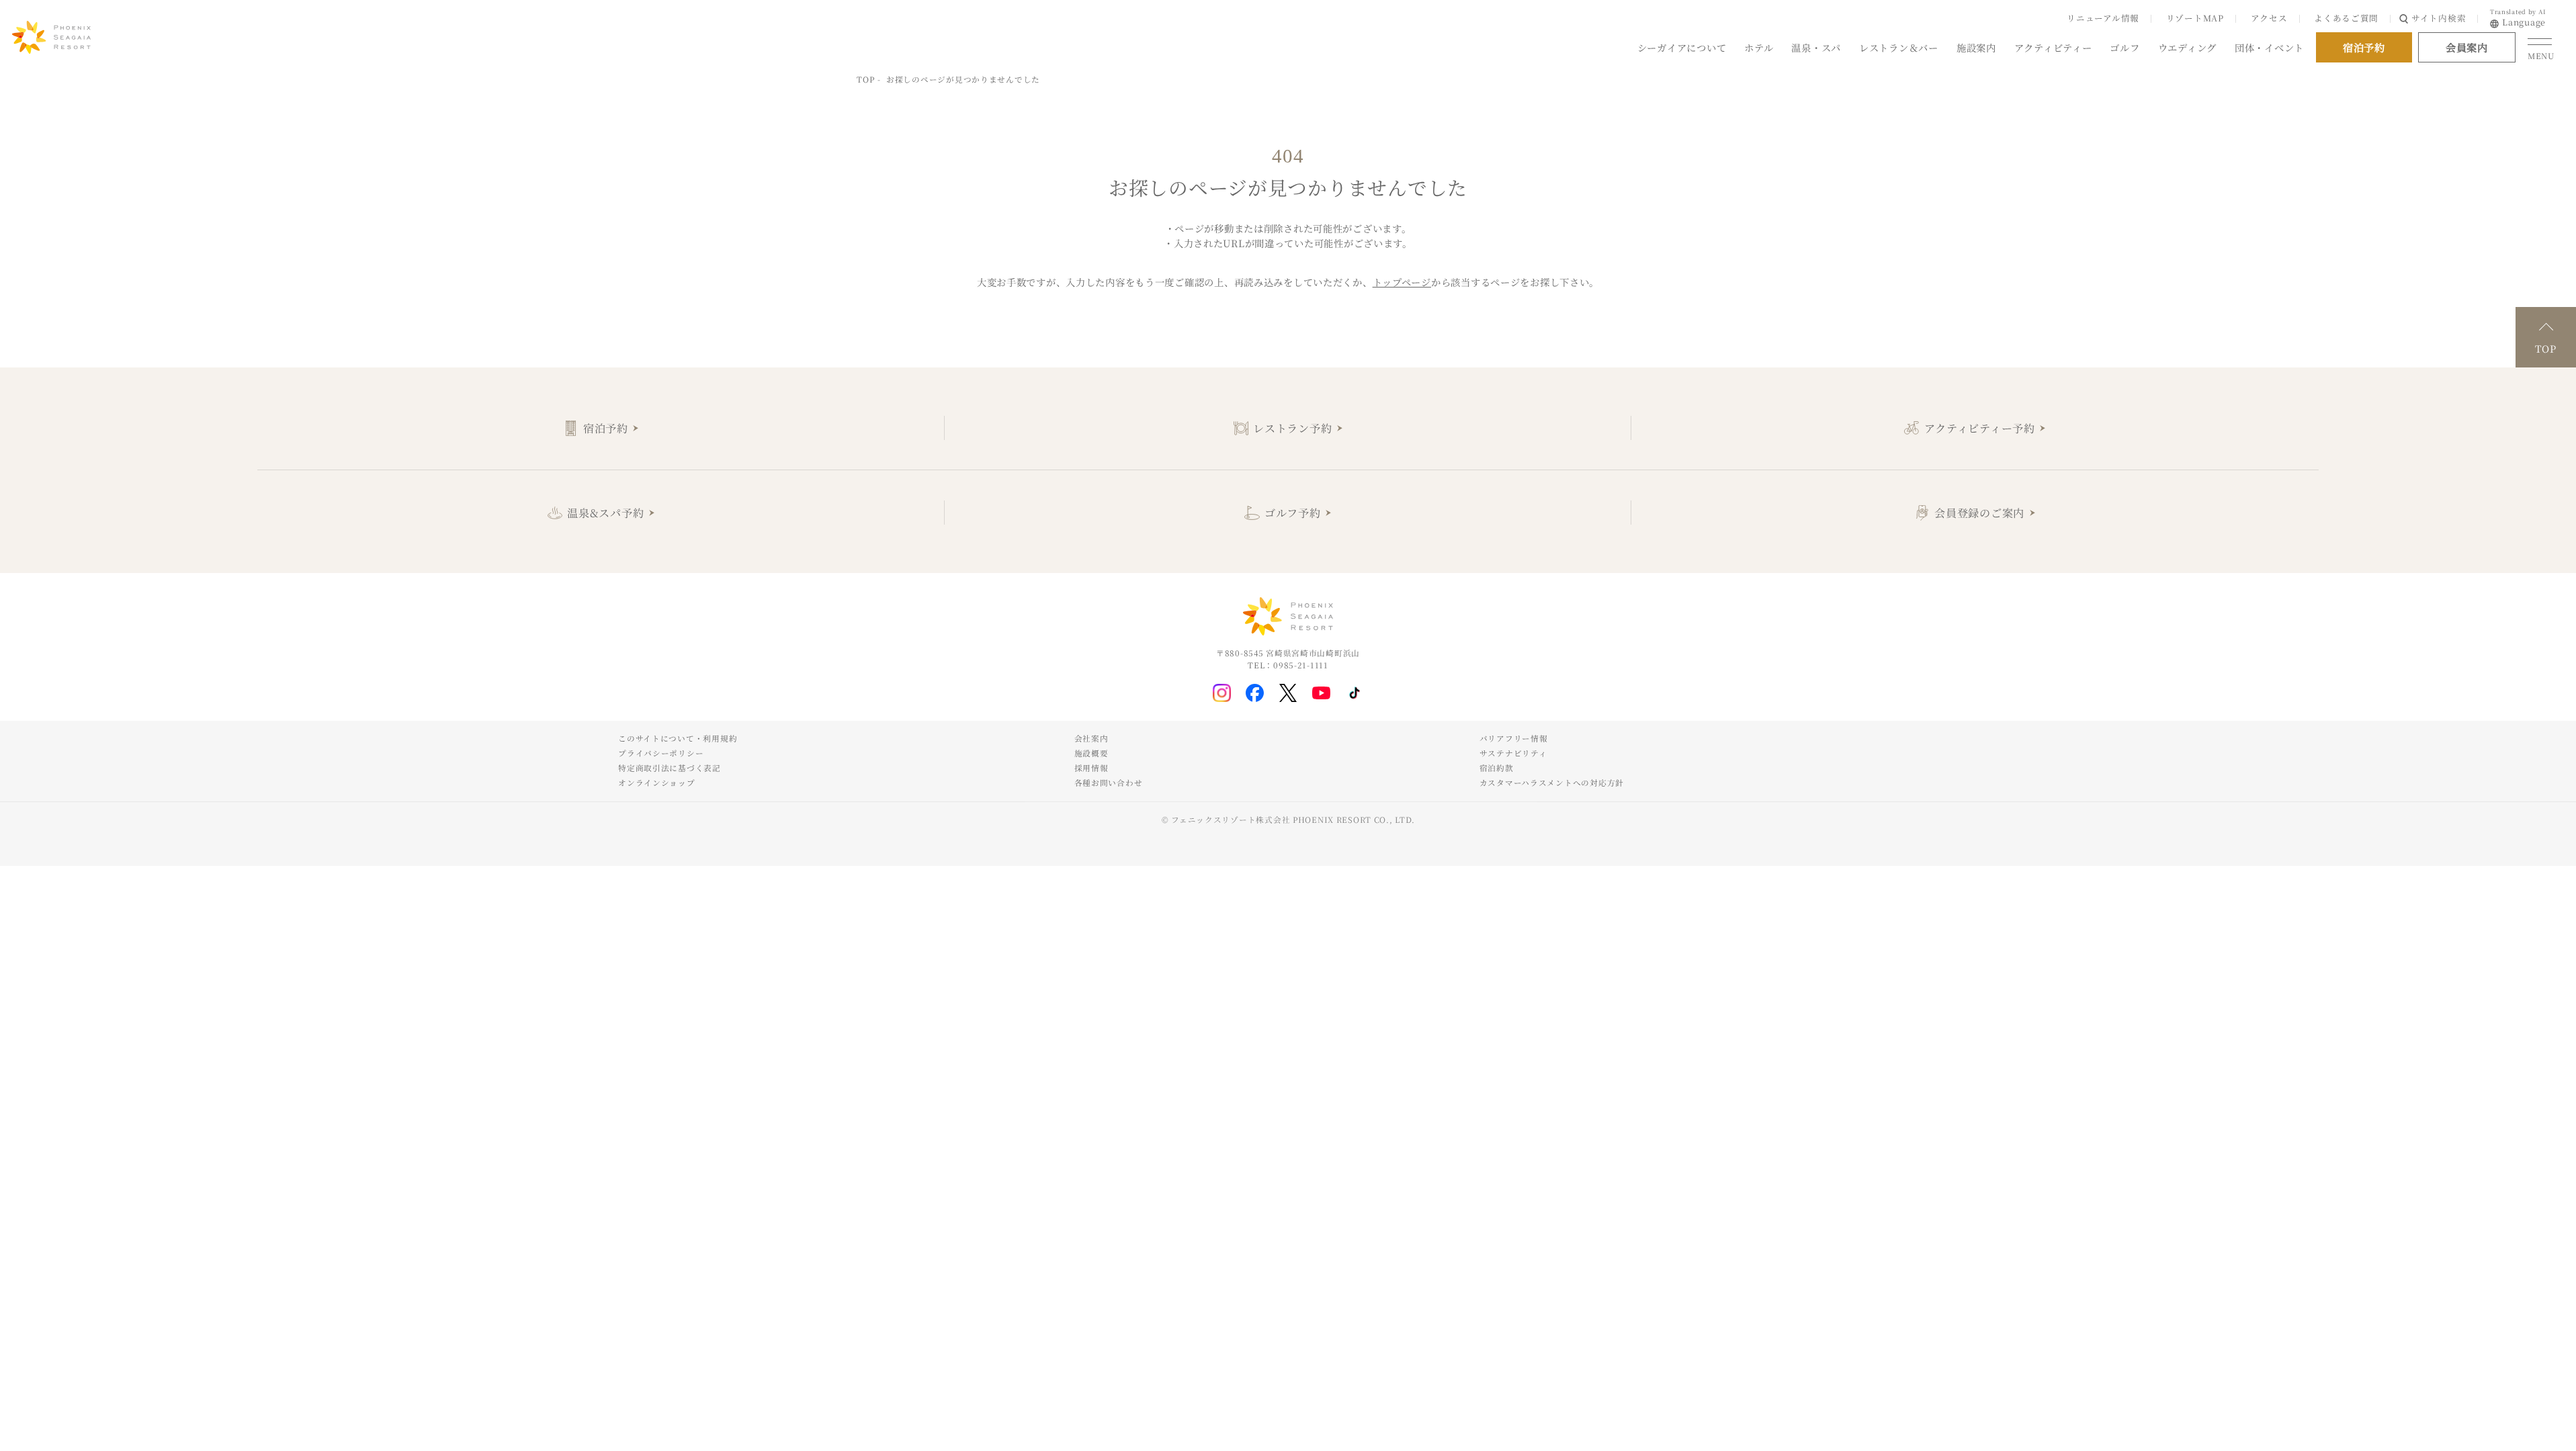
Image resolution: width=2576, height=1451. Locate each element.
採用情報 (1091, 768)
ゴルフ (2124, 47)
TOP (865, 79)
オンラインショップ (656, 783)
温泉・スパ (1816, 47)
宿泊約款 (1497, 768)
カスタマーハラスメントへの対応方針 (1552, 783)
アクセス (2269, 18)
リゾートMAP (2195, 18)
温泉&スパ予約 (605, 513)
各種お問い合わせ (1109, 783)
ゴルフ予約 (1293, 513)
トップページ (1402, 282)
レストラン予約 (1292, 428)
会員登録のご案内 (1979, 513)
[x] (1288, 693)
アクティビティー (2053, 47)
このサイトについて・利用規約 (678, 738)
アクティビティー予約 (1980, 428)
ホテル (1759, 47)
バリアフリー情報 (1514, 738)
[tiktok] (1355, 693)
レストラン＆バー (1899, 47)
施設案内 (1976, 47)
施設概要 (1091, 753)
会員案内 (2467, 47)
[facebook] (1255, 693)
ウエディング (2187, 47)
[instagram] (1222, 693)
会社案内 (1091, 738)
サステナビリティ (1513, 753)
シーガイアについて (1682, 47)
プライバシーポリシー (661, 753)
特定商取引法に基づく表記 (670, 768)
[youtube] (1321, 693)
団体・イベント (2269, 47)
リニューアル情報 (2103, 18)
